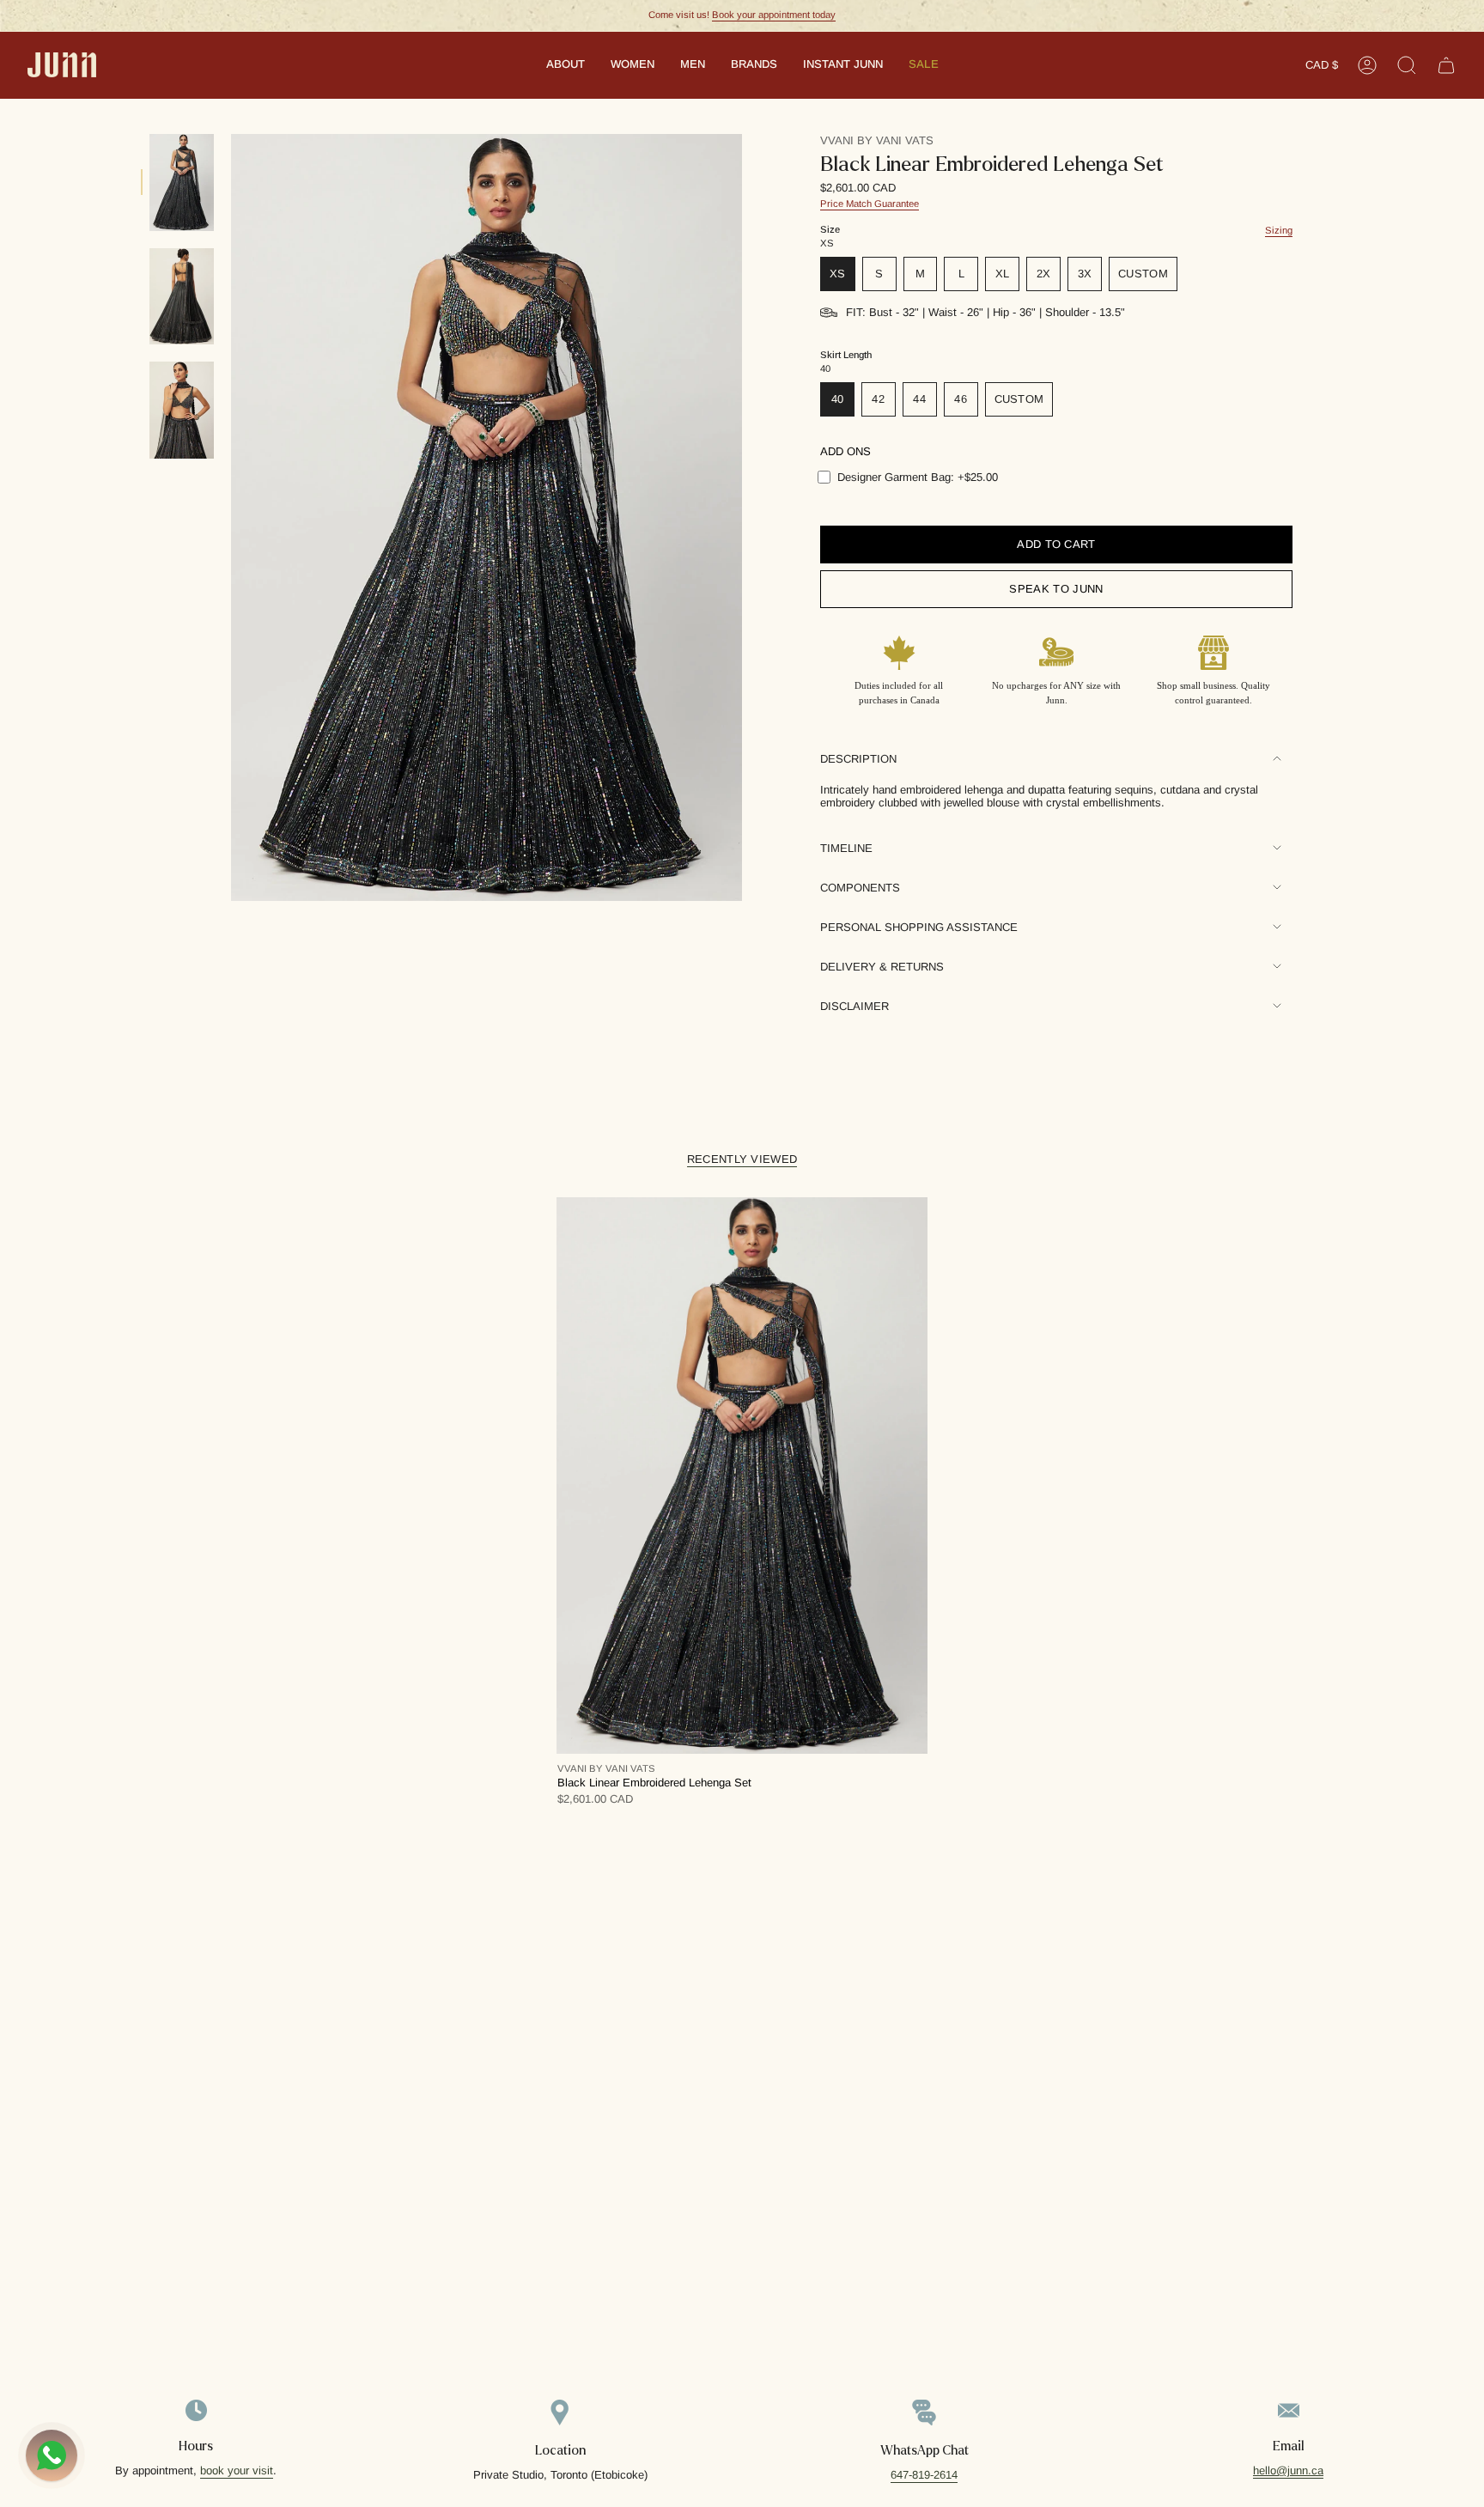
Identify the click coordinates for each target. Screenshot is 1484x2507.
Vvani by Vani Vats (877, 140)
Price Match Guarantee (870, 204)
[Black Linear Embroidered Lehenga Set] (742, 1476)
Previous (231, 518)
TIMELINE (846, 848)
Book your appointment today (774, 15)
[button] (566, 65)
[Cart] (1446, 65)
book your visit (237, 2470)
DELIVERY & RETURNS (882, 967)
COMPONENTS (860, 888)
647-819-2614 (924, 2475)
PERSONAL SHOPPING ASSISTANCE (919, 927)
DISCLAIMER (855, 1006)
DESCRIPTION (858, 759)
